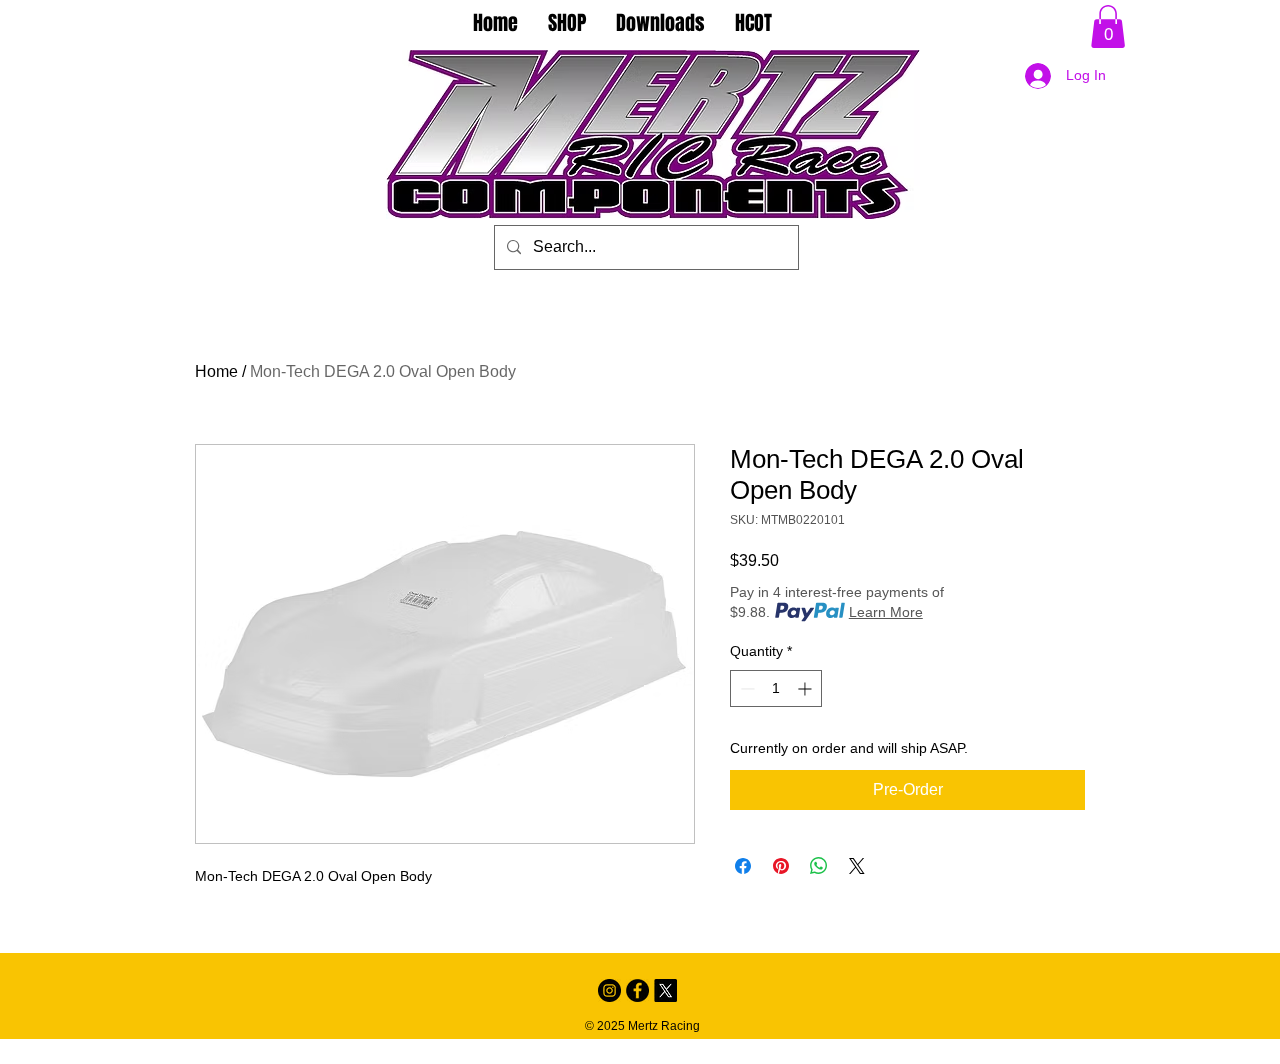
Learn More (886, 612)
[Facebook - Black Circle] (637, 990)
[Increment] (806, 688)
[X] (665, 990)
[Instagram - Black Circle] (609, 990)
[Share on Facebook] (743, 866)
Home (216, 371)
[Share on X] (857, 866)
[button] (1108, 26)
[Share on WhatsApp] (819, 866)
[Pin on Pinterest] (781, 866)
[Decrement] (745, 688)
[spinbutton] (776, 688)
